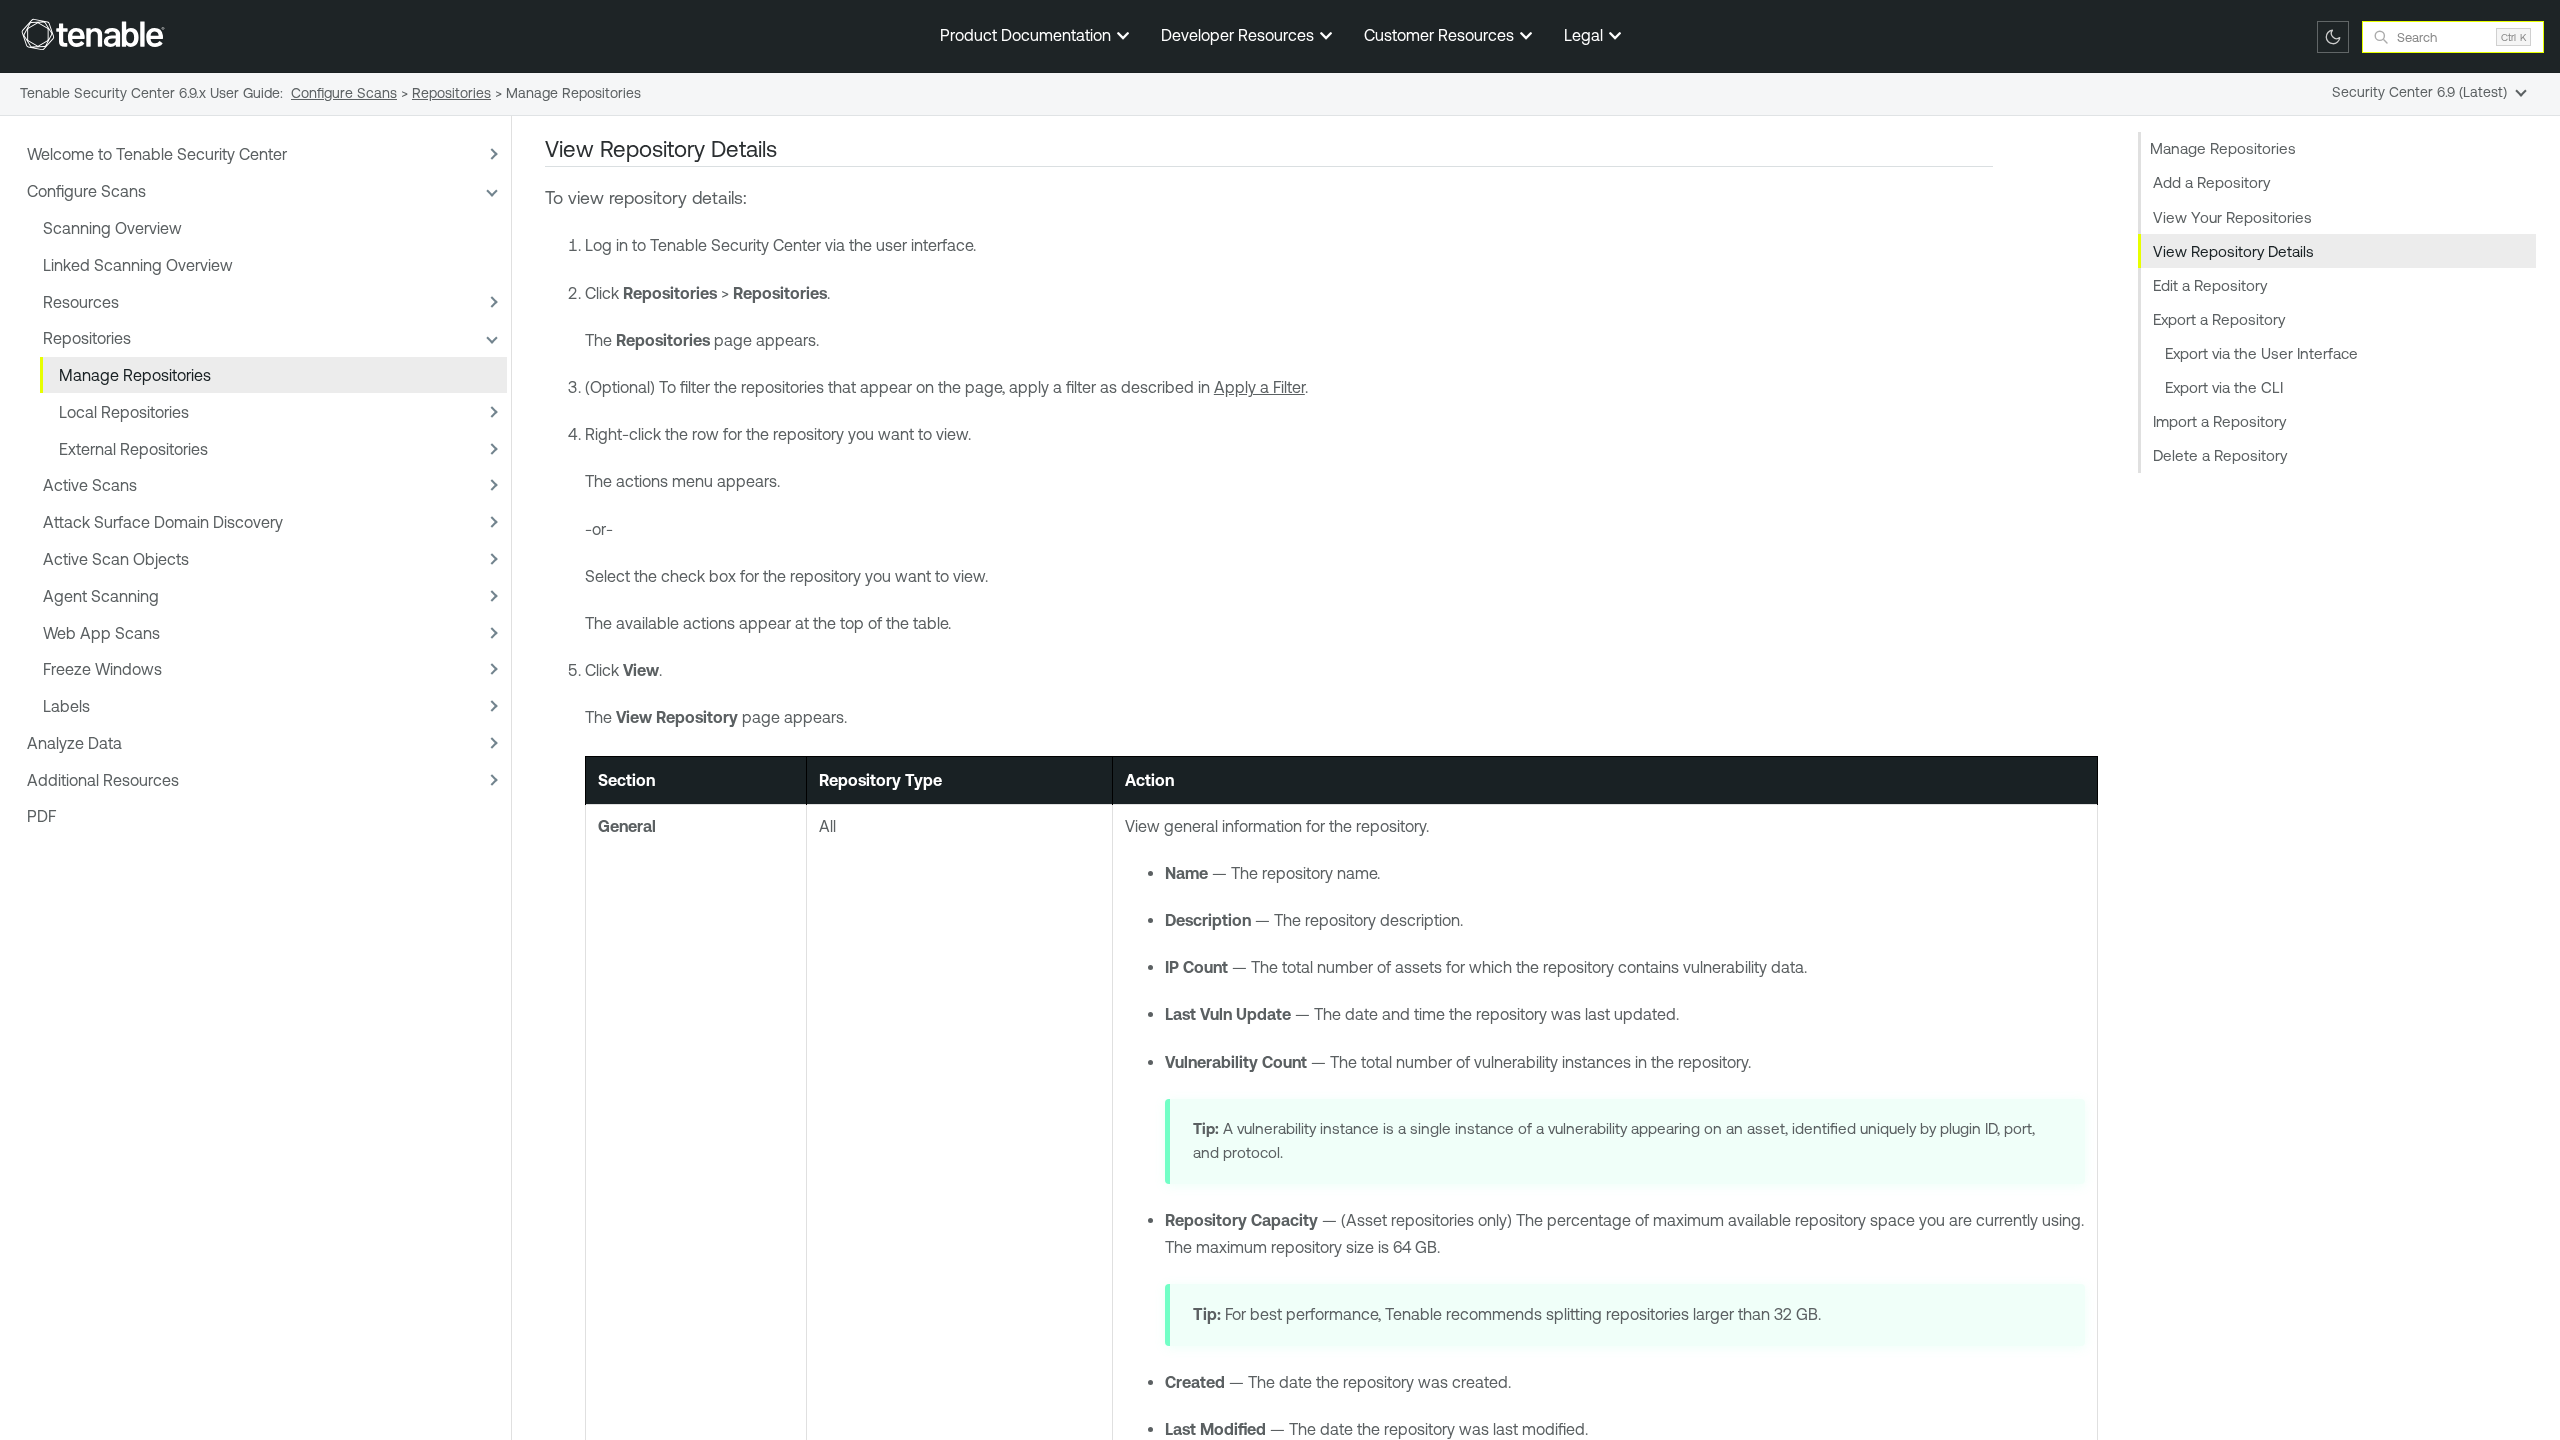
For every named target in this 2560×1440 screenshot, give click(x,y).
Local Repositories (124, 412)
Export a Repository (2219, 319)
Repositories (87, 338)
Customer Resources (1441, 35)
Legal (1585, 35)
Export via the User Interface (2261, 353)
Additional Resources (103, 780)
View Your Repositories (2232, 217)
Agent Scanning (101, 596)
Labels (66, 706)
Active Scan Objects (116, 559)
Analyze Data (74, 743)
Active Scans (90, 485)
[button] (491, 154)
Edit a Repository (2210, 285)
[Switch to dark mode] (2333, 37)
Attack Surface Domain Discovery (163, 522)
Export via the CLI (2224, 387)
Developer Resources (1239, 35)
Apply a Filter (1259, 387)
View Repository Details (2233, 251)
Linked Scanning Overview (138, 265)
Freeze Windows (102, 669)
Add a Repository (2211, 182)
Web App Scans (101, 633)
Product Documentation (1027, 35)
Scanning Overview (112, 228)
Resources (81, 302)
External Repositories (133, 449)
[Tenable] (93, 34)
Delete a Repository (2220, 455)
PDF (41, 816)
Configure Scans (86, 191)
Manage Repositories (135, 375)
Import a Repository (2219, 421)
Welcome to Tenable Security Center (157, 154)
